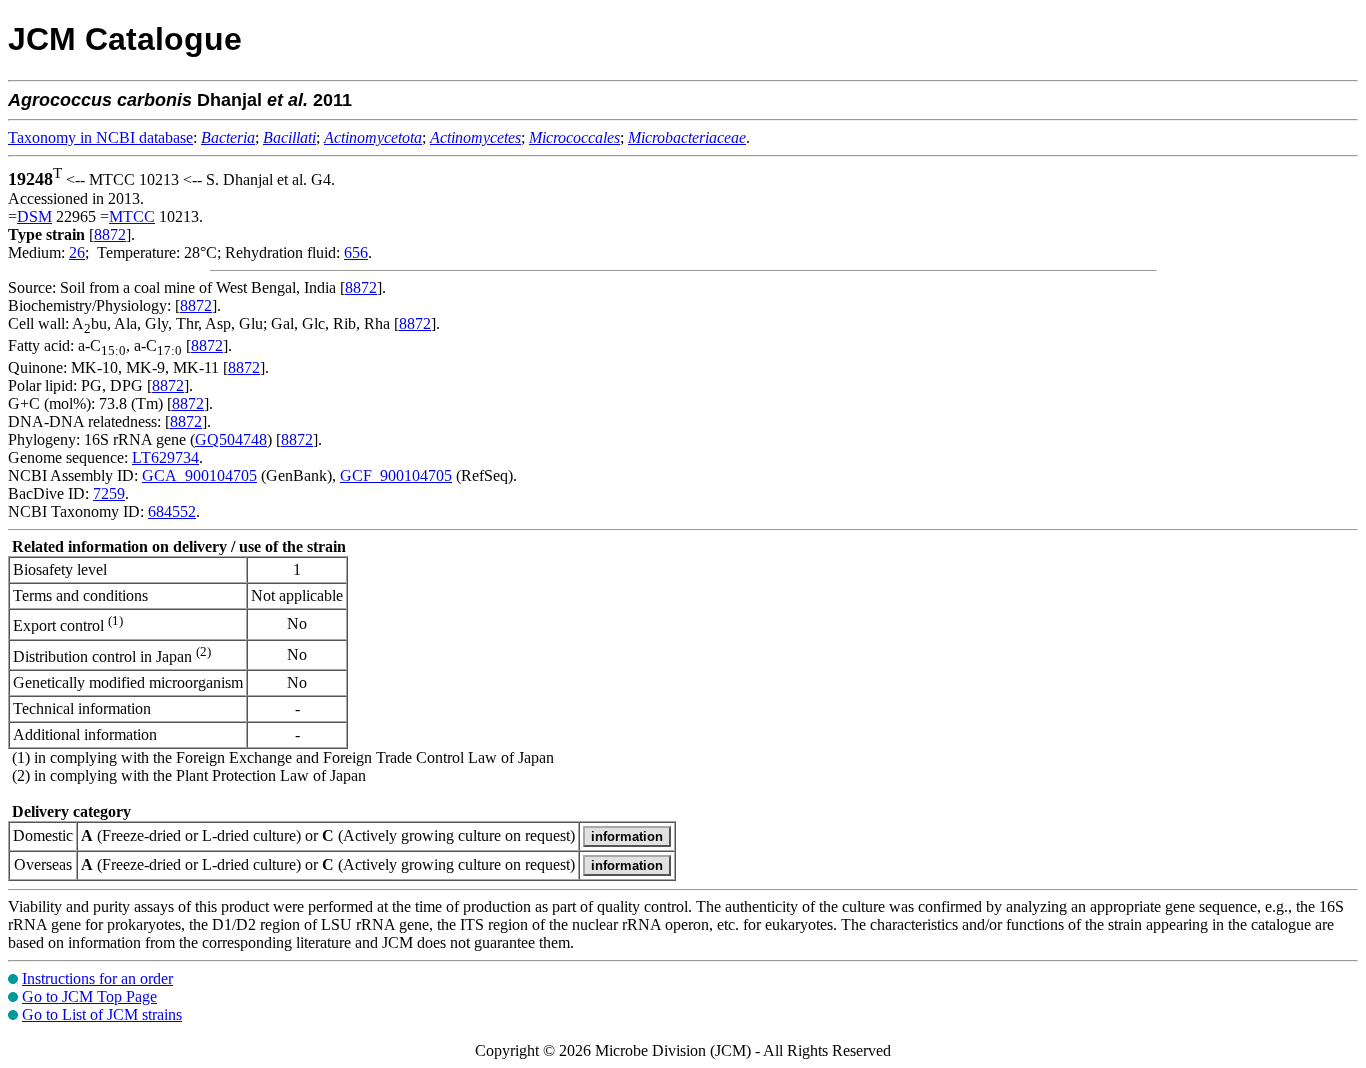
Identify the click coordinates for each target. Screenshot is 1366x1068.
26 (77, 252)
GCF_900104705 (396, 475)
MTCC (132, 216)
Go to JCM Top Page (89, 996)
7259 (109, 493)
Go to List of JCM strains (102, 1014)
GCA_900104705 (199, 475)
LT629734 (165, 457)
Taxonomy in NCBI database (100, 137)
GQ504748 (231, 439)
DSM (34, 216)
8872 (110, 234)
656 (356, 252)
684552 (172, 511)
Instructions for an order (97, 978)
